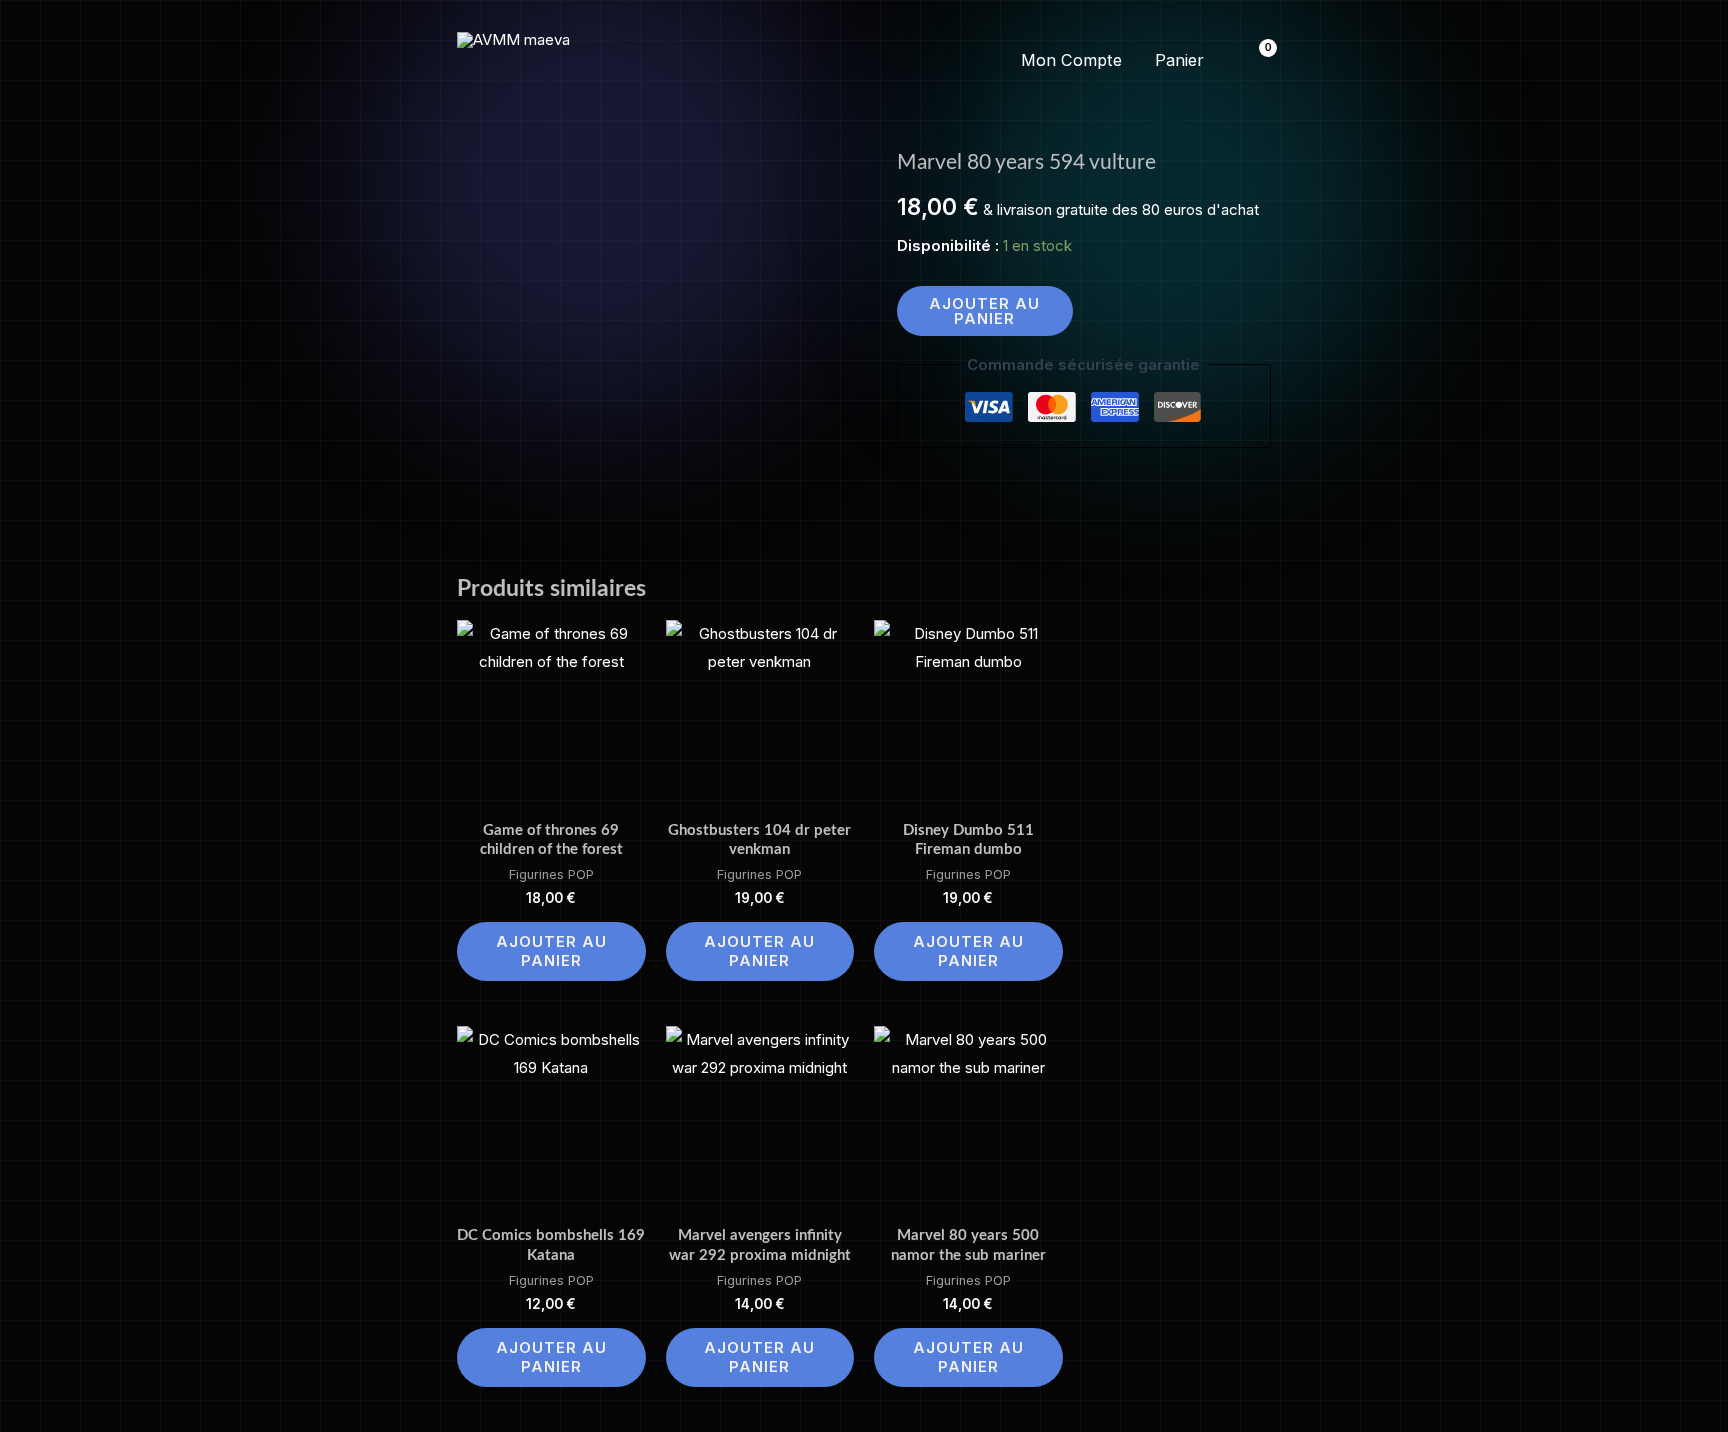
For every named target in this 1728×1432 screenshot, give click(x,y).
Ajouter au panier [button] (551, 951)
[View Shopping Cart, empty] (1255, 60)
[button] (864, 61)
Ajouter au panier (984, 311)
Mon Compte (1071, 60)
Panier (1179, 60)
